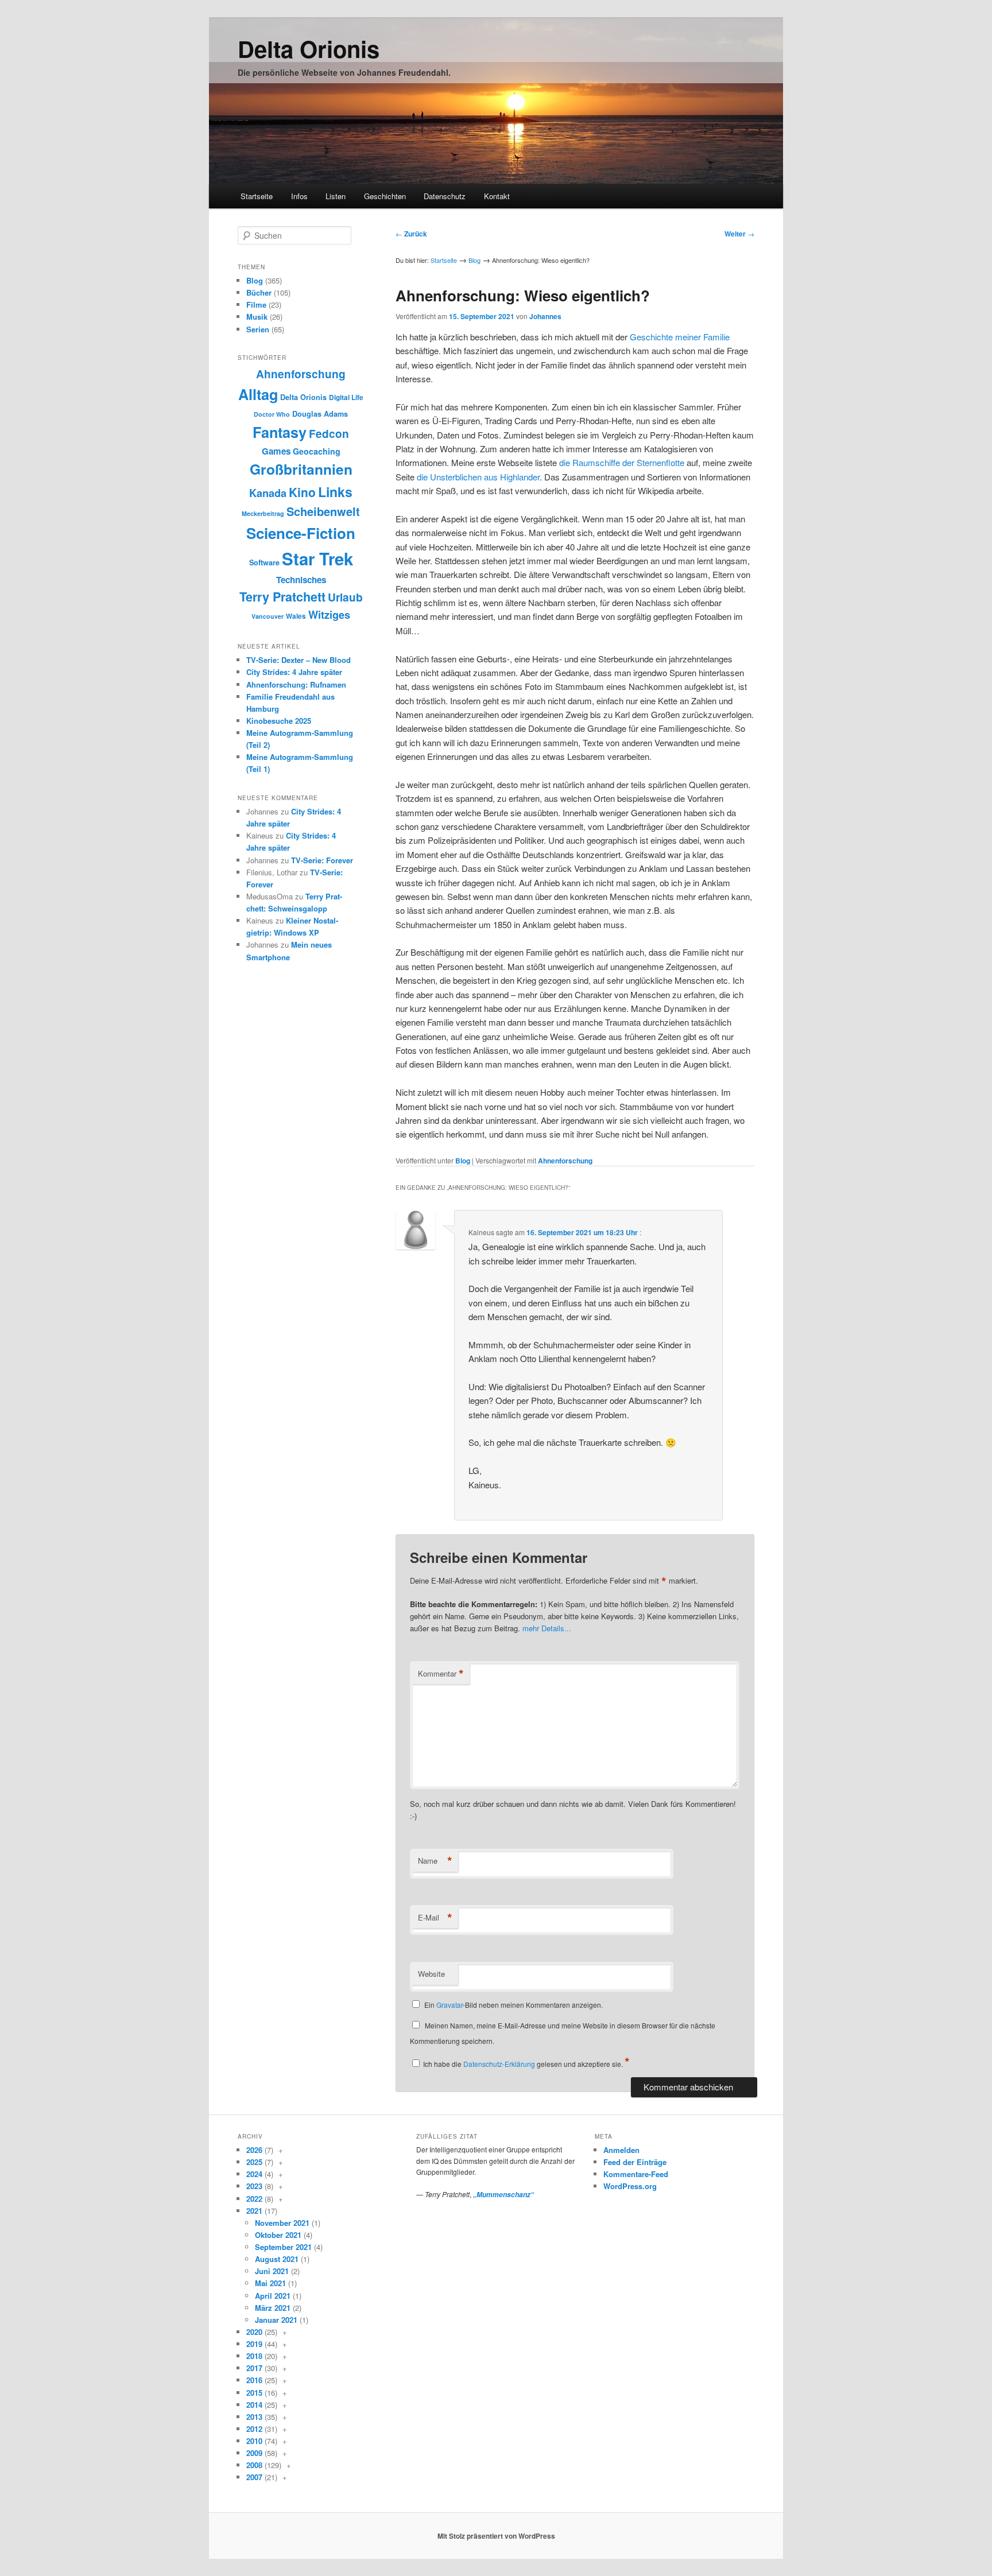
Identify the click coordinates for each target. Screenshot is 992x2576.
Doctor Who (272, 414)
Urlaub (345, 597)
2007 (254, 2477)
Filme (256, 304)
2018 (254, 2356)
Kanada (268, 493)
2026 (254, 2150)
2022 (254, 2199)
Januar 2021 (276, 2320)
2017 (254, 2368)
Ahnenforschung (565, 1161)
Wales (296, 616)
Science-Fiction (301, 533)
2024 (254, 2174)
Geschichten (385, 196)
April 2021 (273, 2296)
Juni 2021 (272, 2271)
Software (264, 562)
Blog (474, 260)
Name (435, 1861)
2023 (254, 2186)
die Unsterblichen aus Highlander (478, 477)
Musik (257, 317)
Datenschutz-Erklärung (499, 2064)
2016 (254, 2380)
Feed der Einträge (635, 2162)
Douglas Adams (320, 414)
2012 (254, 2429)
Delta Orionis (309, 49)
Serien (258, 329)
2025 (254, 2162)
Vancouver (268, 616)
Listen (336, 196)
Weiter (739, 234)
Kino (302, 492)
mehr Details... (547, 1628)
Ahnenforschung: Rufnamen (296, 684)
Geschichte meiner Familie (680, 337)
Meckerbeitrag (263, 513)
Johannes (545, 316)
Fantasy (280, 432)
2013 (254, 2417)
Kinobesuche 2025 (279, 721)
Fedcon (329, 434)
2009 (254, 2453)
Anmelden (621, 2150)
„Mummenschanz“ (503, 2195)
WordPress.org (630, 2186)
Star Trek (317, 558)
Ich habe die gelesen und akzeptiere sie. (526, 2064)
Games (276, 451)
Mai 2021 (270, 2283)
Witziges (329, 615)
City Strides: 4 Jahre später (294, 672)
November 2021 (282, 2223)
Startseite (257, 196)
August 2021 (277, 2259)
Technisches (301, 580)
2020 (254, 2332)
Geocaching (317, 451)
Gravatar (449, 2005)
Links (335, 492)
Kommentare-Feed (636, 2174)
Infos (299, 196)
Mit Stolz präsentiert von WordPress (496, 2536)
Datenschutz (445, 196)
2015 (254, 2393)
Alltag (258, 394)
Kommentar (441, 1674)
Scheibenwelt (323, 511)
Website (431, 1974)
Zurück (411, 234)
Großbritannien (301, 469)
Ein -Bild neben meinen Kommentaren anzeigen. (514, 2005)
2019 (254, 2344)
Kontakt (497, 196)
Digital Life (346, 397)
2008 (254, 2465)
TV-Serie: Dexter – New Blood (299, 660)
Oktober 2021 (278, 2235)
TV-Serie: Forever (322, 860)
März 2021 (273, 2308)
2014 (254, 2405)
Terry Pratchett (282, 597)
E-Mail (435, 1918)
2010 (254, 2441)
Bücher (259, 292)
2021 (254, 2211)
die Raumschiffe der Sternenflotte (622, 462)
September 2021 (283, 2247)
